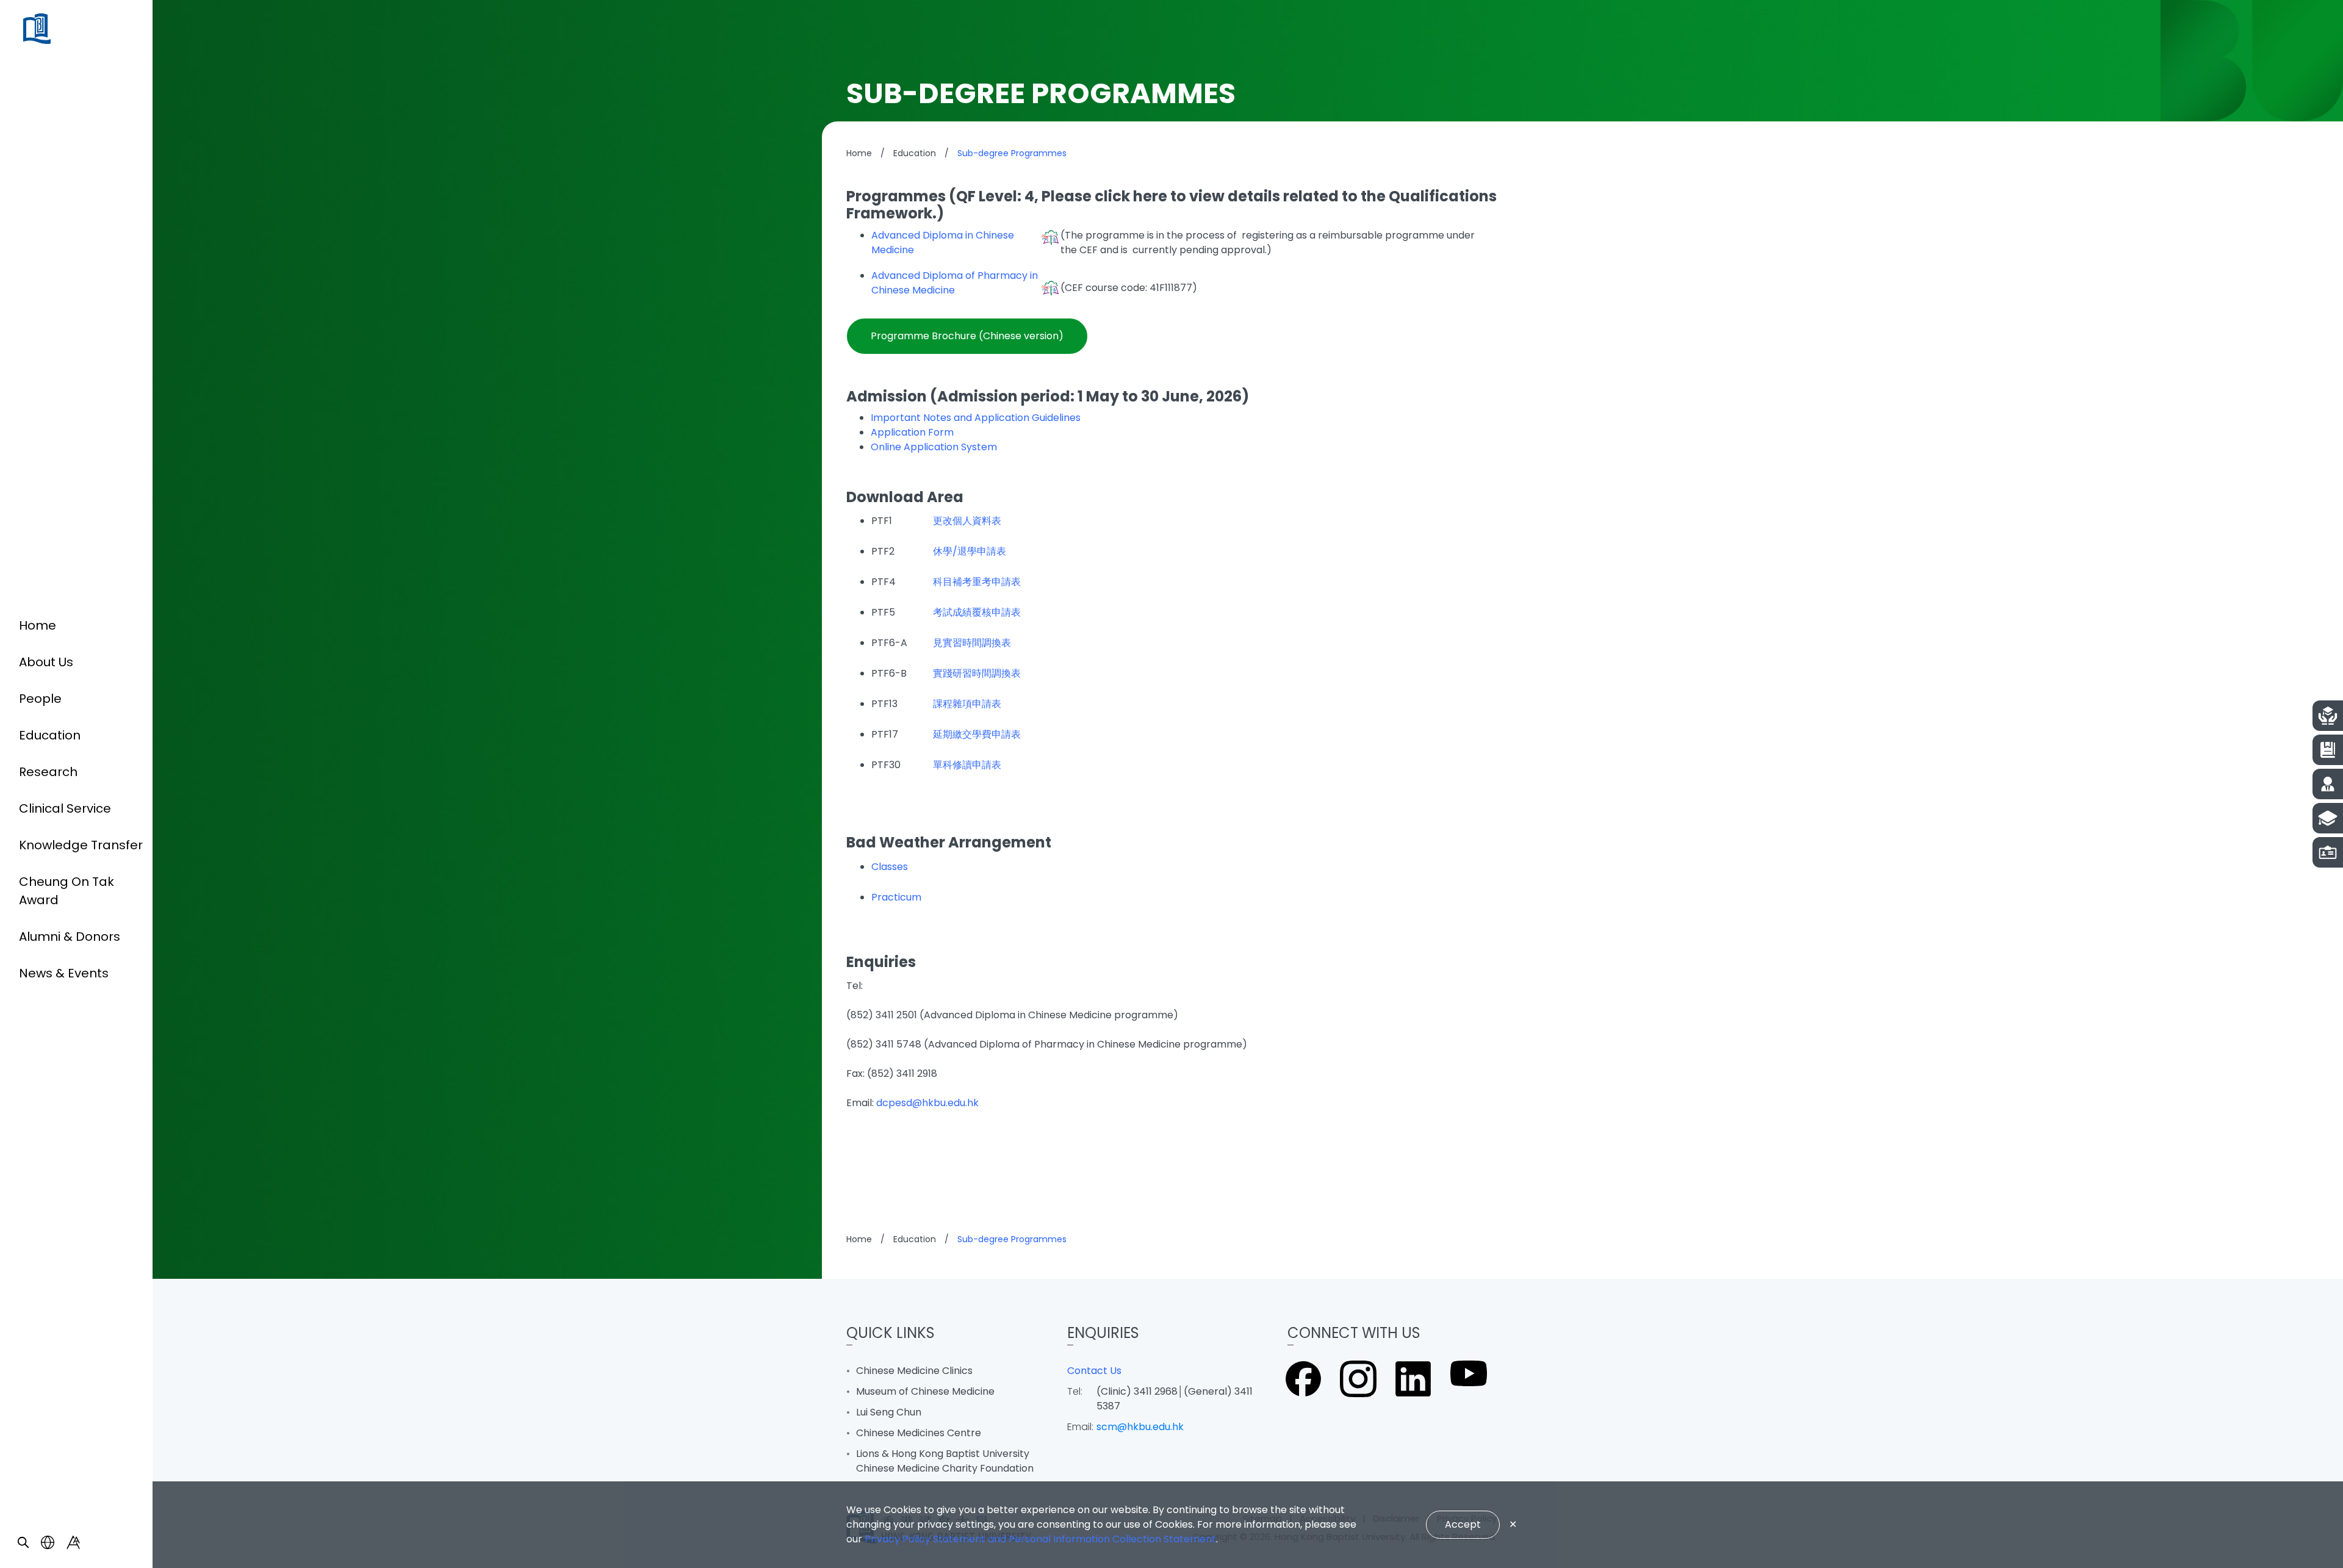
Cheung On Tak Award (67, 891)
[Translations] (48, 1542)
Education (50, 735)
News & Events (64, 973)
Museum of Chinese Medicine (925, 1391)
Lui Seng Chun (889, 1412)
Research (48, 772)
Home (38, 625)
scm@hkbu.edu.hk (1140, 1427)
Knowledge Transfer (81, 845)
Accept (1463, 1524)
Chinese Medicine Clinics (914, 1371)
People (40, 699)
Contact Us (1094, 1371)
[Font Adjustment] (73, 1542)
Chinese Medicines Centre (919, 1433)
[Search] (23, 1542)
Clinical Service (65, 808)
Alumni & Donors (70, 937)
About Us (46, 662)
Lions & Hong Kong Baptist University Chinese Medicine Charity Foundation (945, 1461)
